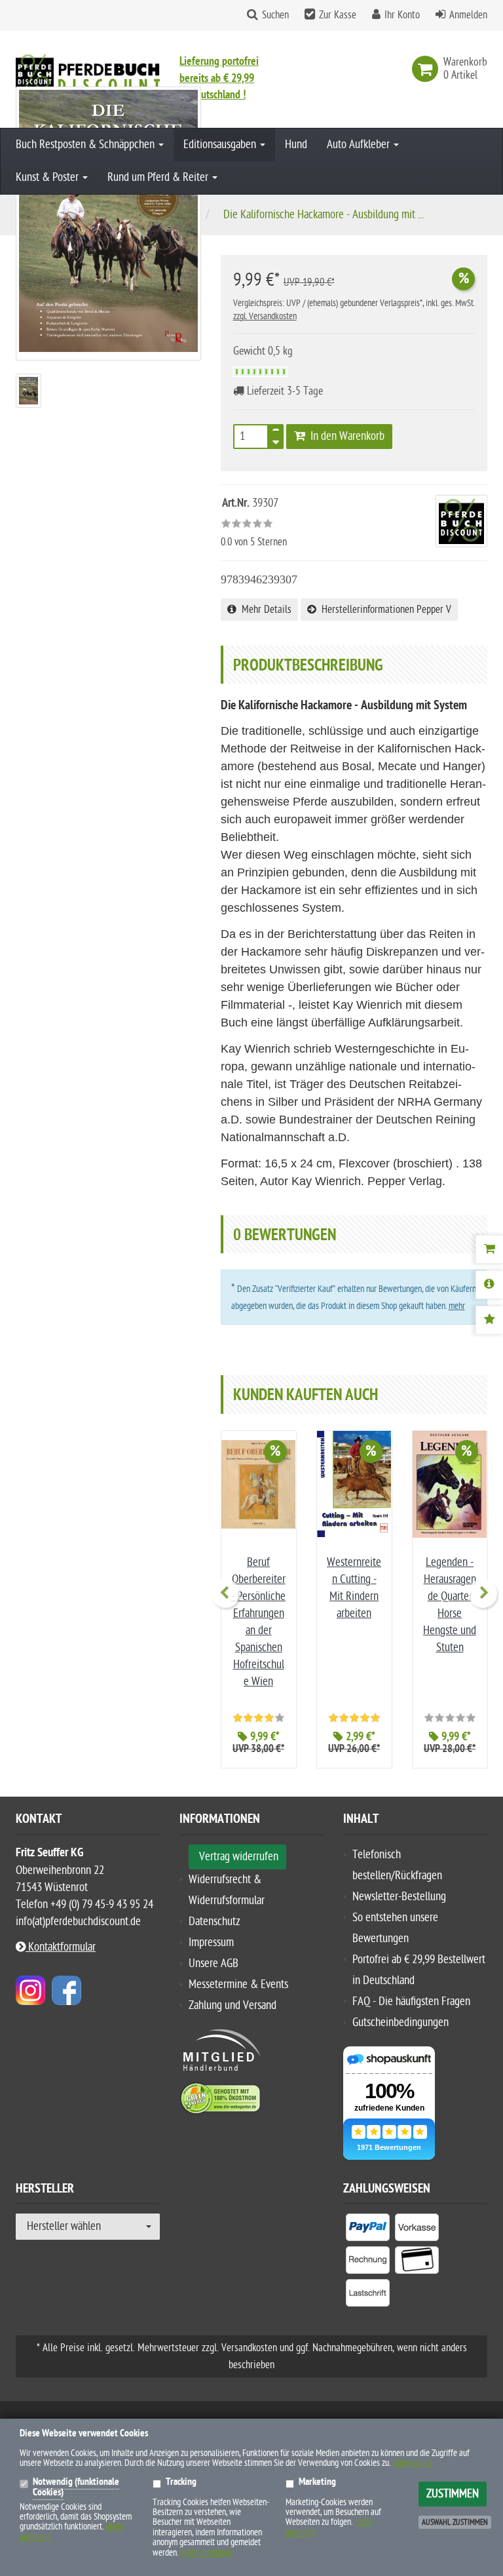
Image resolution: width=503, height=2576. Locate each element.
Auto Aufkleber (360, 145)
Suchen (275, 15)
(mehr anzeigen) (206, 2553)
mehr (457, 1306)
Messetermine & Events (238, 1984)
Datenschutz (214, 1922)
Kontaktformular (61, 1947)
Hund (296, 145)
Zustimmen (453, 2494)
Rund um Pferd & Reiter (159, 177)
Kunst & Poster (48, 177)
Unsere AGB (214, 1963)
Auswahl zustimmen (455, 2522)
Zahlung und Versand (233, 2005)
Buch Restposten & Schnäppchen (86, 145)
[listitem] (368, 2230)
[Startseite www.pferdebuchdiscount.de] (88, 72)
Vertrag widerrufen (239, 1857)
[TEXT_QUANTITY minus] (276, 440)
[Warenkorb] (489, 1249)
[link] (428, 69)
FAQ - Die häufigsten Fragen (411, 2001)
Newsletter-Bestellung (399, 1897)
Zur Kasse (338, 15)
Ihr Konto (402, 15)
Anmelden (468, 15)
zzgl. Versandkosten (265, 316)
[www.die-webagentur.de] (30, 1990)
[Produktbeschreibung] (489, 1285)
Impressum (211, 1942)
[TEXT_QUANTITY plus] (276, 433)
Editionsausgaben (221, 145)
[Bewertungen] (489, 1320)
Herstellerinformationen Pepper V (384, 610)
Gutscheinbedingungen (401, 2022)
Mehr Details (264, 610)
